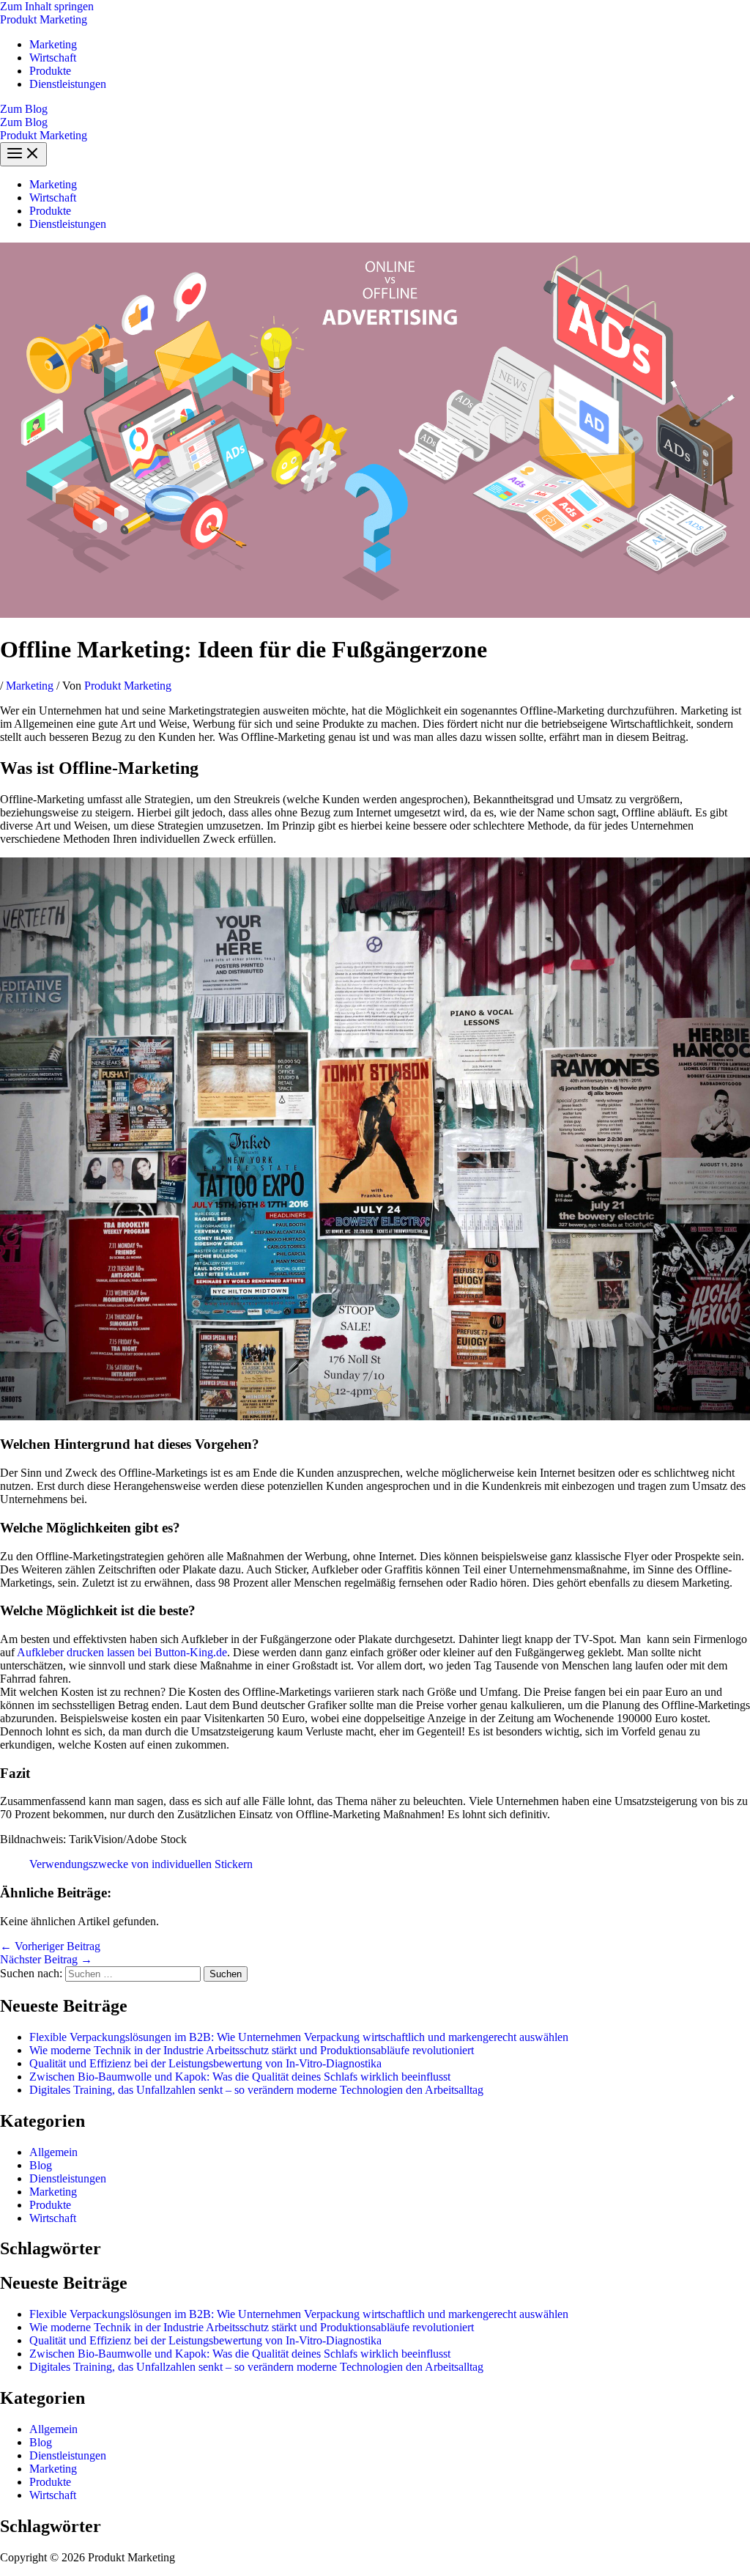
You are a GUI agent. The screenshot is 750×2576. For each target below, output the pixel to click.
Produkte (50, 71)
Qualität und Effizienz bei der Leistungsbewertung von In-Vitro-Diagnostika (205, 2063)
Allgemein (53, 2152)
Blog (41, 2165)
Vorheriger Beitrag (50, 1946)
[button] (375, 109)
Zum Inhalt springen (47, 6)
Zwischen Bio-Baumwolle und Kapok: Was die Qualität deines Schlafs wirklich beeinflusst (240, 2077)
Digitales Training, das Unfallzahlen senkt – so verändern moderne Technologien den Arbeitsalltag (256, 2090)
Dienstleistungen (68, 84)
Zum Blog (24, 122)
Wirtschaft (53, 58)
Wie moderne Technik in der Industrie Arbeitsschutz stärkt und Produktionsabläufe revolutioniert (252, 2050)
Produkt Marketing (44, 19)
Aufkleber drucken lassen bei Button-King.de (122, 1652)
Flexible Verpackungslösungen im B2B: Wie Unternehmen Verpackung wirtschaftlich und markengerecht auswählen (299, 2037)
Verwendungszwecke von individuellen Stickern (141, 1864)
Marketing (53, 44)
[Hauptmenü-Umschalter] (23, 154)
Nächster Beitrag (46, 1959)
